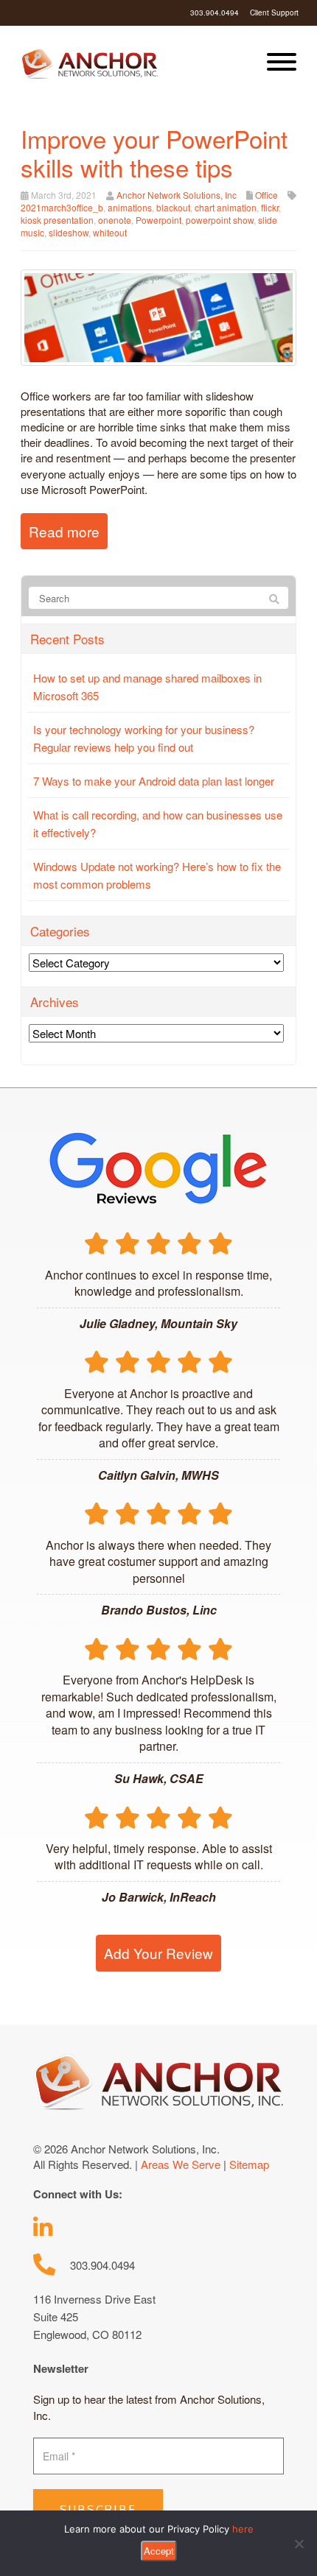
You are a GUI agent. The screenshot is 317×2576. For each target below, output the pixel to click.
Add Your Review (158, 1953)
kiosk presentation (57, 220)
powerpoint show (220, 220)
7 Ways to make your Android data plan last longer (154, 781)
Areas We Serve (181, 2164)
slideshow (69, 232)
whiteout (110, 232)
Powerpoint (158, 220)
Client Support (274, 13)
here (243, 2529)
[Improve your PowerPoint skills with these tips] (158, 315)
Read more (64, 531)
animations (130, 207)
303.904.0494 (215, 13)
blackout (173, 207)
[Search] (274, 599)
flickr (270, 207)
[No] (299, 2544)
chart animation (226, 207)
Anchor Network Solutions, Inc (177, 195)
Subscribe (98, 2510)
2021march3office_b (62, 207)
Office (267, 195)
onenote (115, 220)
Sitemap (249, 2164)
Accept (159, 2551)
